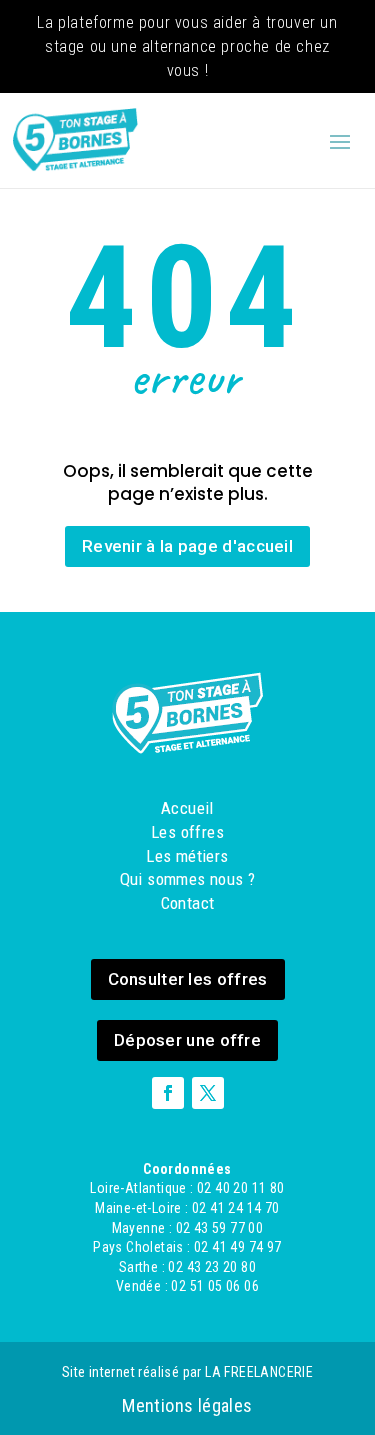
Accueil (187, 808)
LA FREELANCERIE (259, 1372)
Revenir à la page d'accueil (187, 546)
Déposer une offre (187, 1040)
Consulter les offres (188, 979)
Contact (188, 903)
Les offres (187, 832)
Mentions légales (187, 1405)
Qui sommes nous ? (188, 879)
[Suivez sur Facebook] (168, 1093)
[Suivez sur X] (208, 1093)
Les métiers (187, 856)
